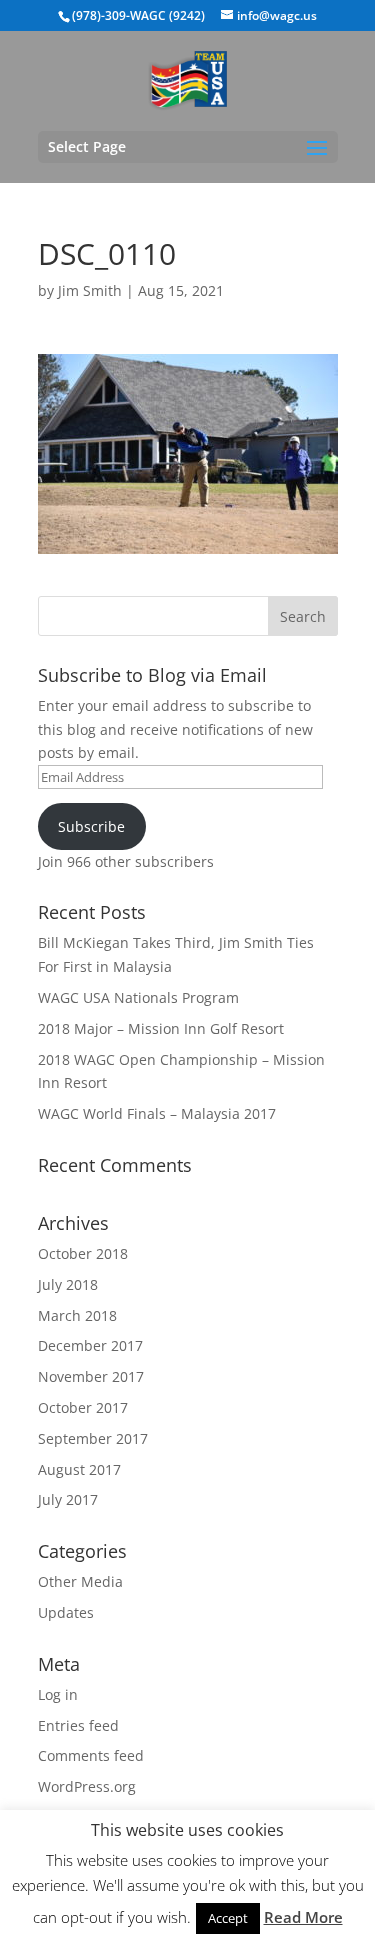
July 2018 (68, 1284)
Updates (66, 1612)
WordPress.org (87, 1786)
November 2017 (91, 1376)
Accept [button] (228, 1918)
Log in (58, 1694)
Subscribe (91, 826)
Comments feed (91, 1755)
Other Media (80, 1581)
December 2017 (90, 1345)
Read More (303, 1917)
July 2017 (68, 1499)
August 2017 (79, 1469)
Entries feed (78, 1725)
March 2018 (77, 1315)
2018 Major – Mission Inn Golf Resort (161, 1028)
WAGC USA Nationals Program (138, 997)
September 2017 (93, 1438)
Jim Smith (90, 290)
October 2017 (83, 1407)
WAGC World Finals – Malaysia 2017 (157, 1113)
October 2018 (83, 1253)
